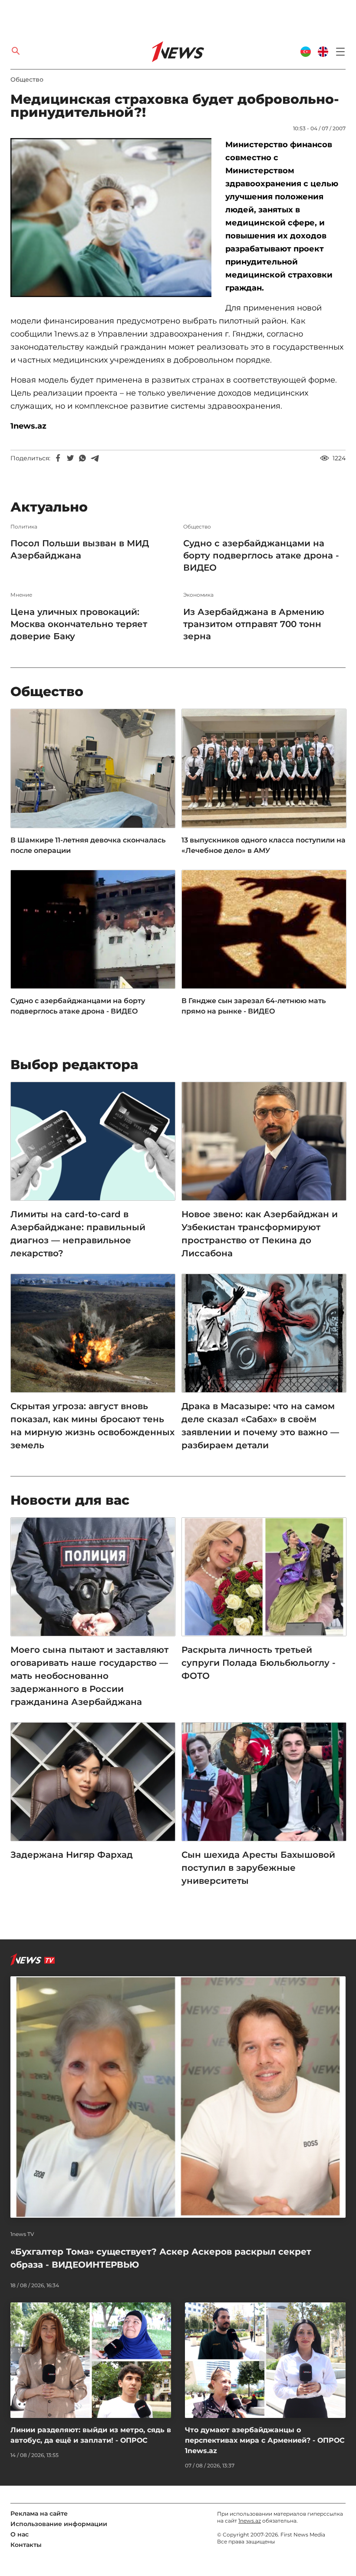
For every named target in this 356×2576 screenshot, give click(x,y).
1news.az (250, 2521)
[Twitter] (70, 458)
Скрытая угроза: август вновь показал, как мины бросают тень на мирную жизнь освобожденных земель (92, 1426)
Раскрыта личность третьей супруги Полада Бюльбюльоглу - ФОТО (259, 1663)
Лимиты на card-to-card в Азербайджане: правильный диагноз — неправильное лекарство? (78, 1234)
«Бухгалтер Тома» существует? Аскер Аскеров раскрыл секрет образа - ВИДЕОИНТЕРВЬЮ (161, 2258)
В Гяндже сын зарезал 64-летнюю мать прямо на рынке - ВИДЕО (254, 1006)
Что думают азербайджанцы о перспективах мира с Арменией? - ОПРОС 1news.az (265, 2440)
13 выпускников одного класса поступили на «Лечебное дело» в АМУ (264, 845)
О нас (20, 2534)
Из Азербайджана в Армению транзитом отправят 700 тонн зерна (254, 624)
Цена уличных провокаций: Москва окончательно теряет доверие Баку (79, 624)
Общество (27, 79)
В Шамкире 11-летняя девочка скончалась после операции (88, 845)
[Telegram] (95, 458)
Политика (24, 527)
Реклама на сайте (39, 2513)
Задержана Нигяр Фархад (72, 1855)
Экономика (198, 595)
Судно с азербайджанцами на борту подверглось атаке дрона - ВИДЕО (261, 555)
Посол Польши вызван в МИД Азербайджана (80, 549)
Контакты (26, 2545)
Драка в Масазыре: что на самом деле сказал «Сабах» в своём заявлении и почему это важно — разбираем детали (260, 1426)
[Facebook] (58, 458)
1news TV (22, 2234)
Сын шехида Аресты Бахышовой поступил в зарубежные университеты (258, 1868)
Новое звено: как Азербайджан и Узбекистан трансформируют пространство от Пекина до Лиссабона (260, 1234)
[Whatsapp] (82, 458)
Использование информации (59, 2524)
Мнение (21, 595)
